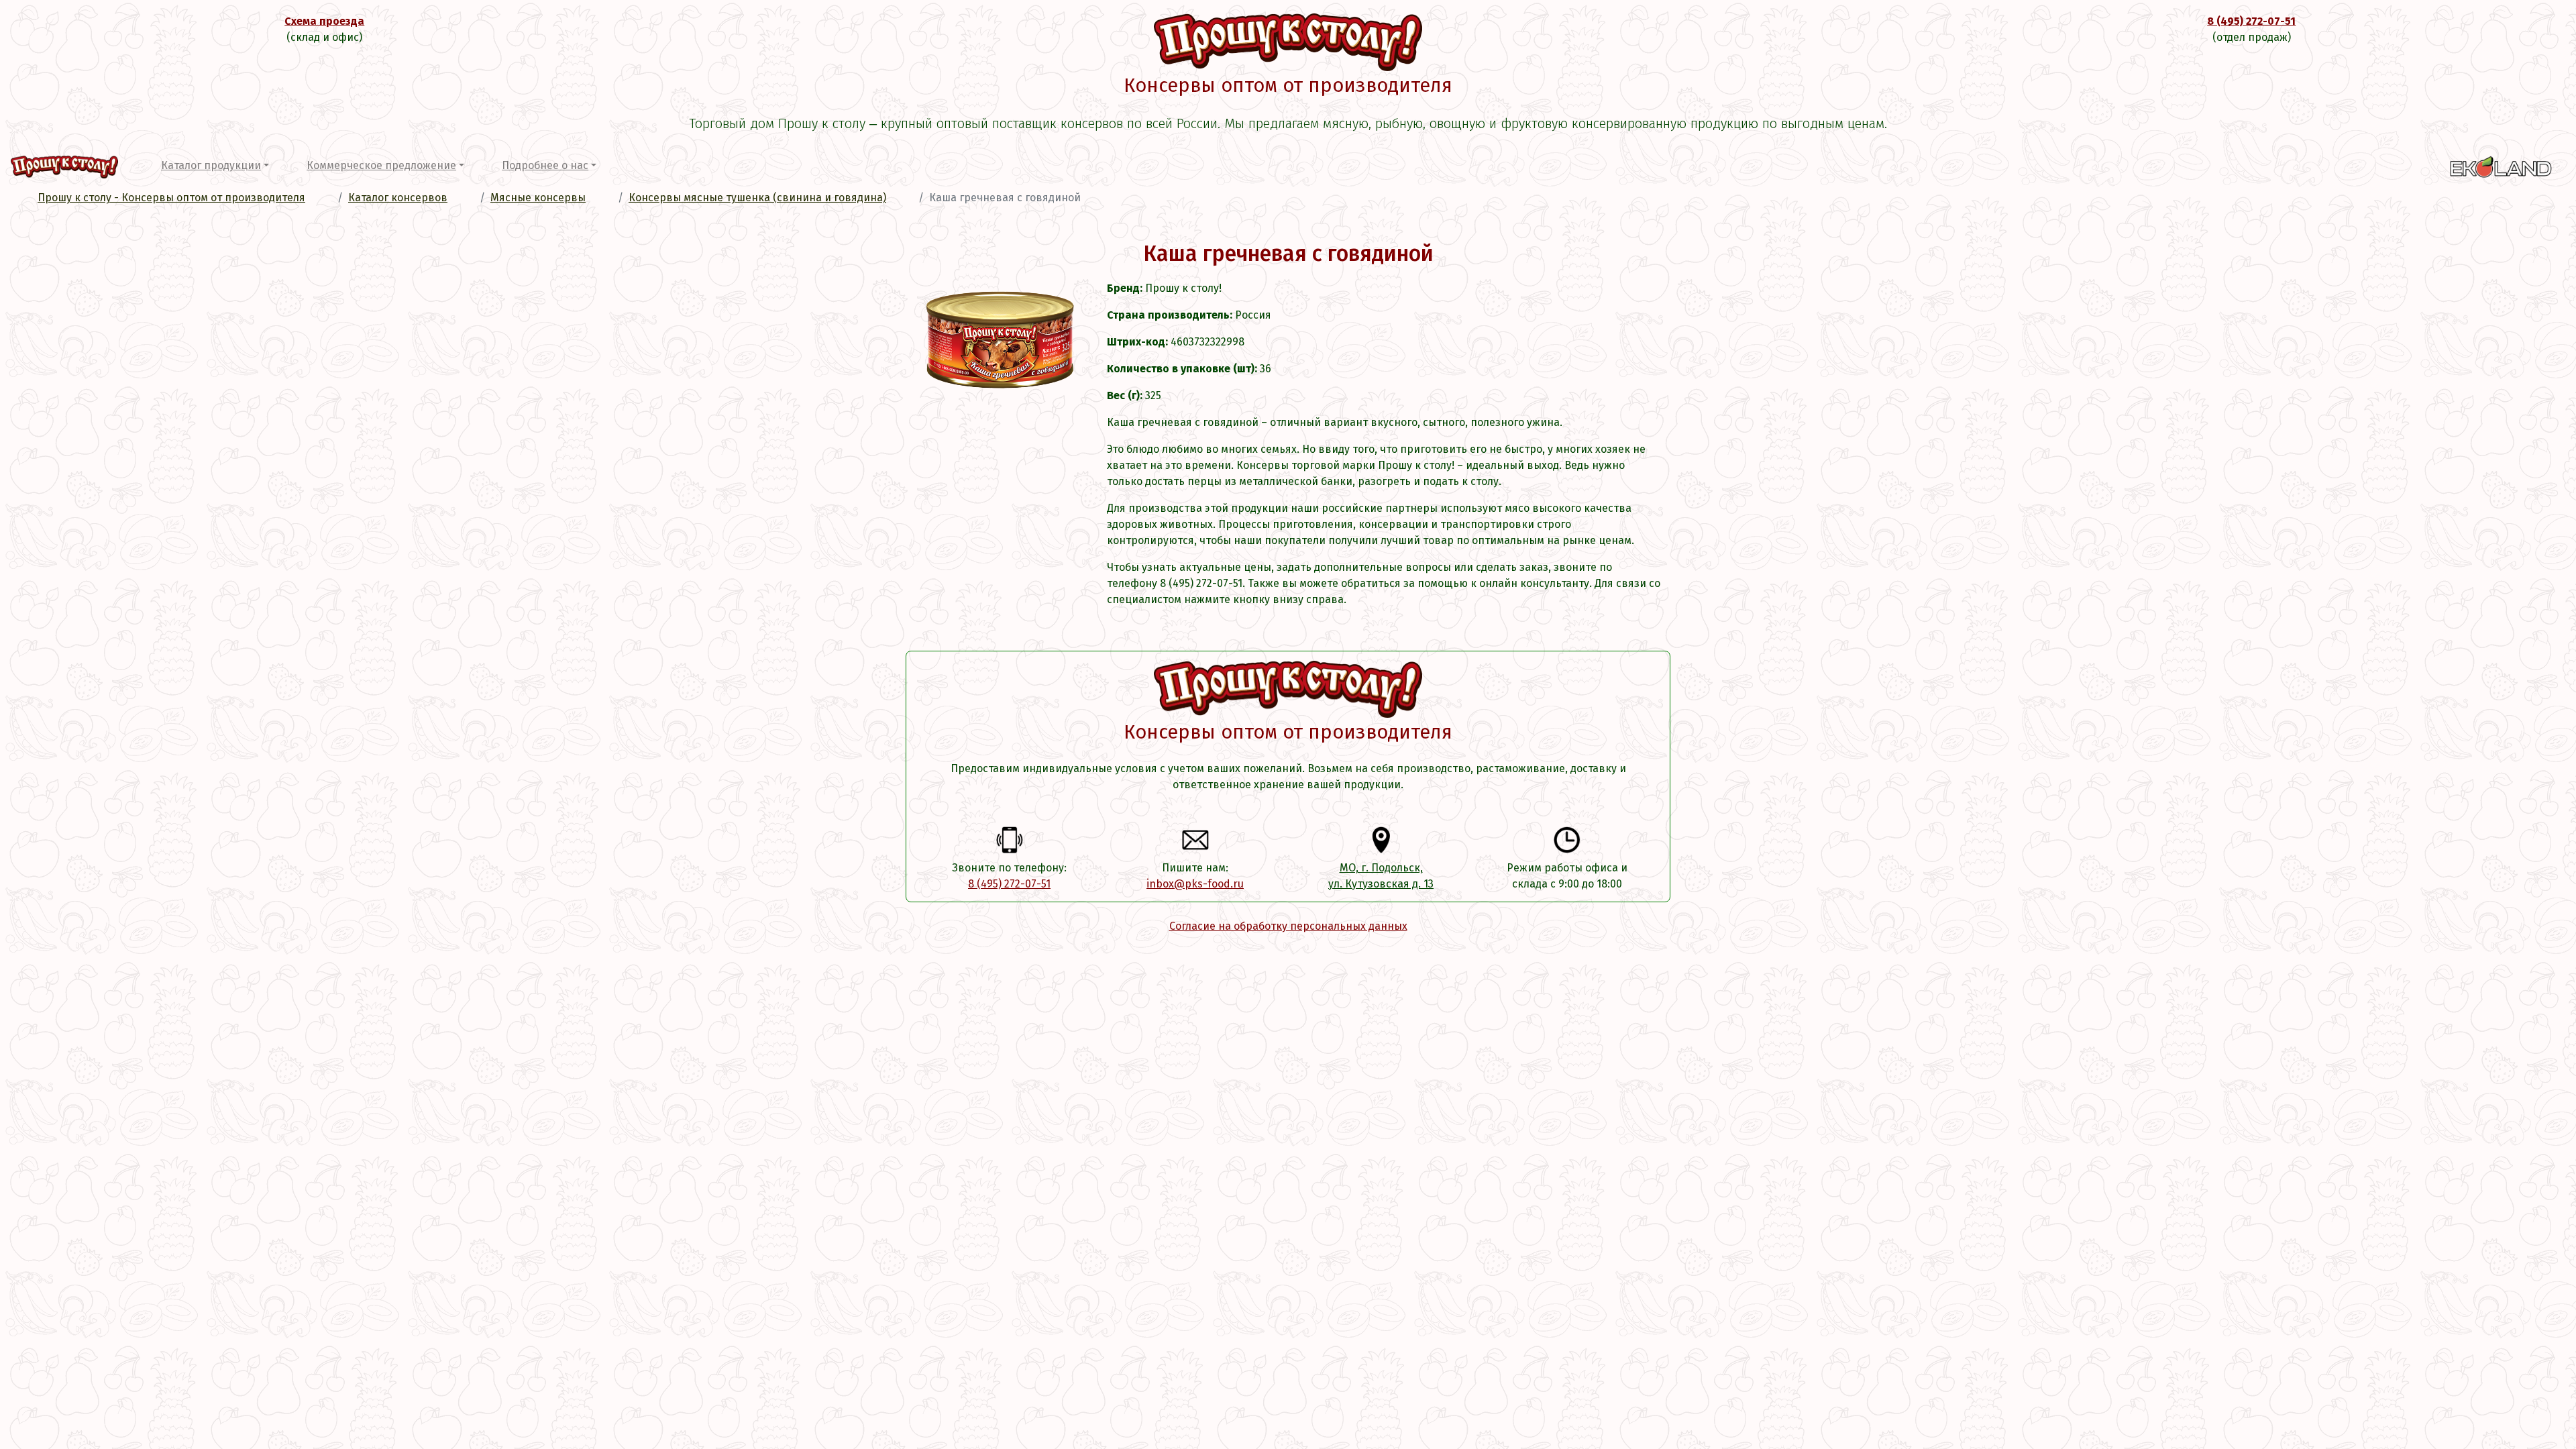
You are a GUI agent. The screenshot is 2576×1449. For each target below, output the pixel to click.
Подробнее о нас (545, 165)
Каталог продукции (211, 165)
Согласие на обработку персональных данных (1288, 926)
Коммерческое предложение (381, 165)
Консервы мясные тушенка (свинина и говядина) (757, 198)
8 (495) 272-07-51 (2251, 21)
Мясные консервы (538, 198)
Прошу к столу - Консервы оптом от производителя (171, 198)
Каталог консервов (398, 198)
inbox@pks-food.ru (1195, 884)
